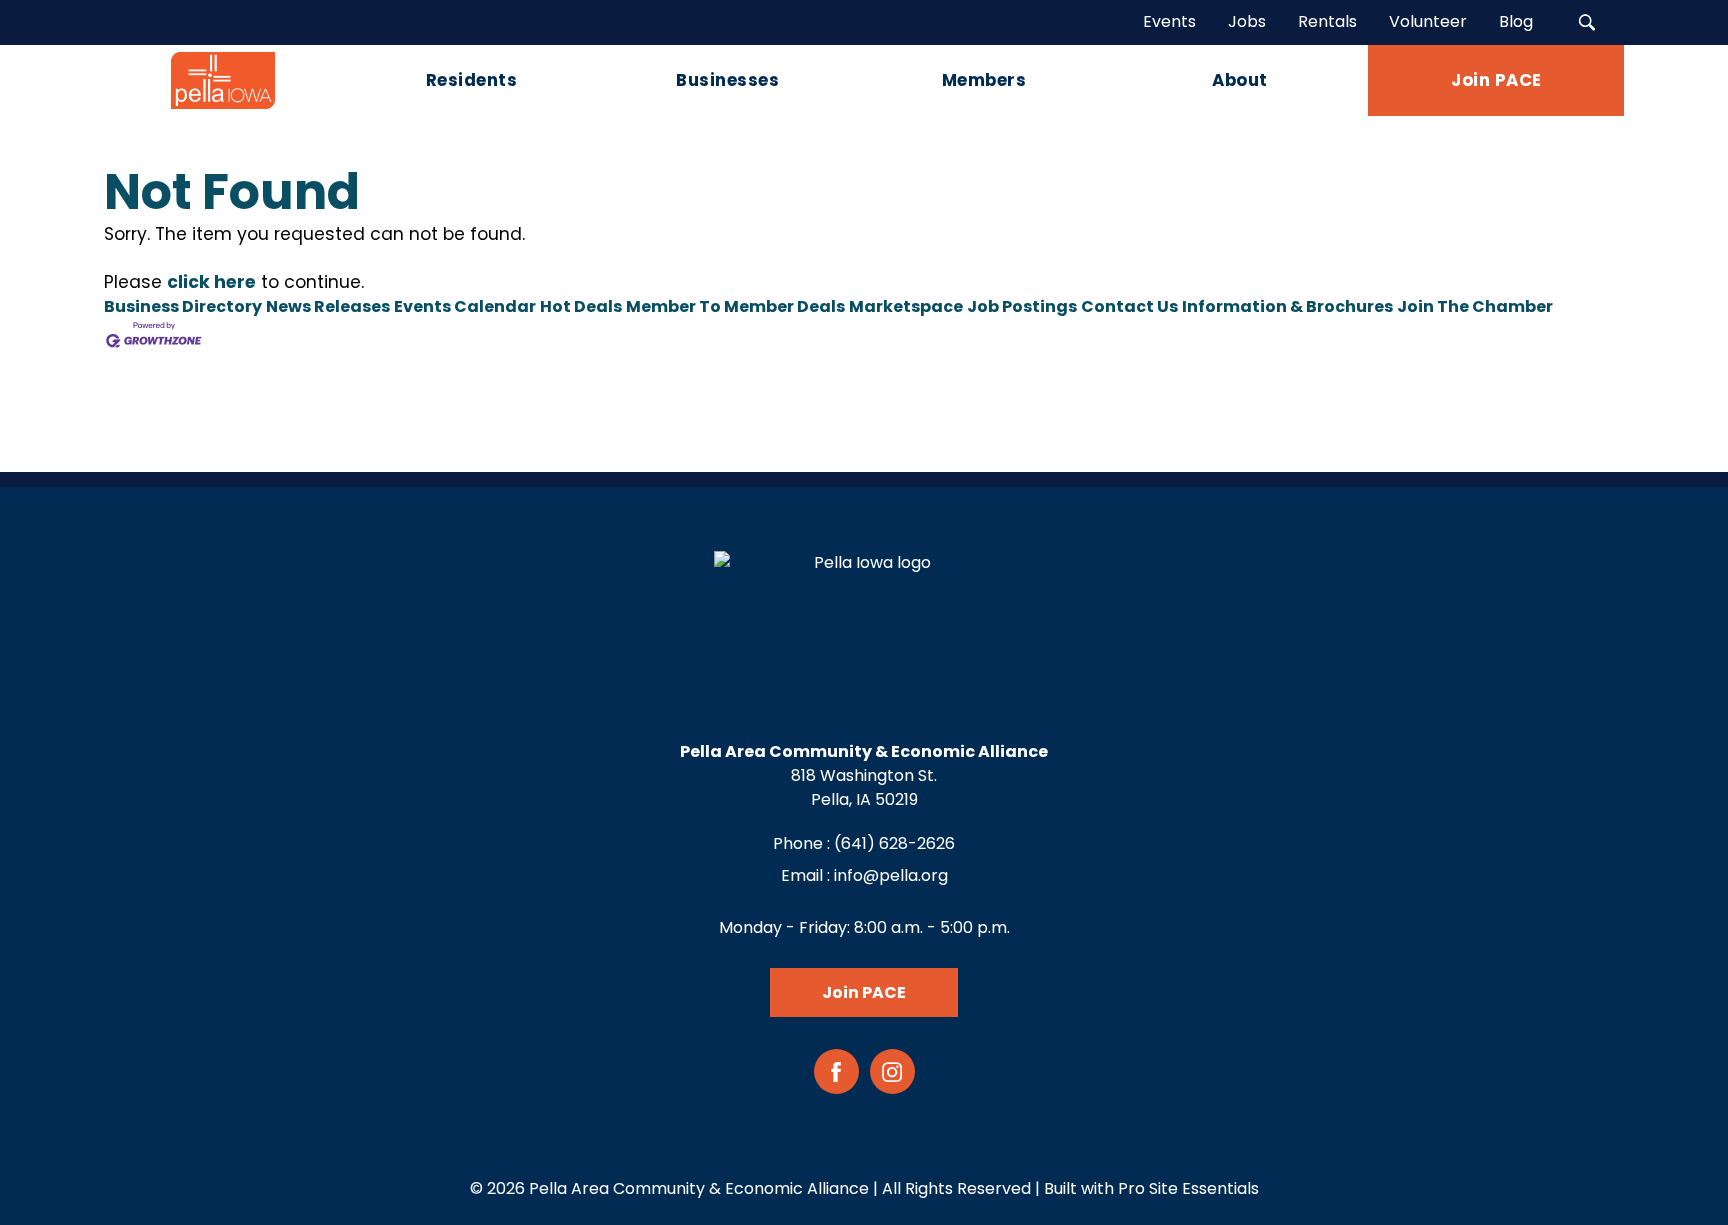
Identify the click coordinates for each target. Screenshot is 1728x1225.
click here (211, 282)
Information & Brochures (1287, 306)
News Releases (328, 306)
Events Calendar (465, 306)
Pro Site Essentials (1188, 1188)
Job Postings (1022, 306)
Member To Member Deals (735, 306)
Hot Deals (581, 306)
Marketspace (906, 306)
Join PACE (864, 992)
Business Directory (183, 306)
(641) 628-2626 (894, 843)
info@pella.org (891, 875)
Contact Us (1129, 306)
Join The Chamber (1475, 306)
